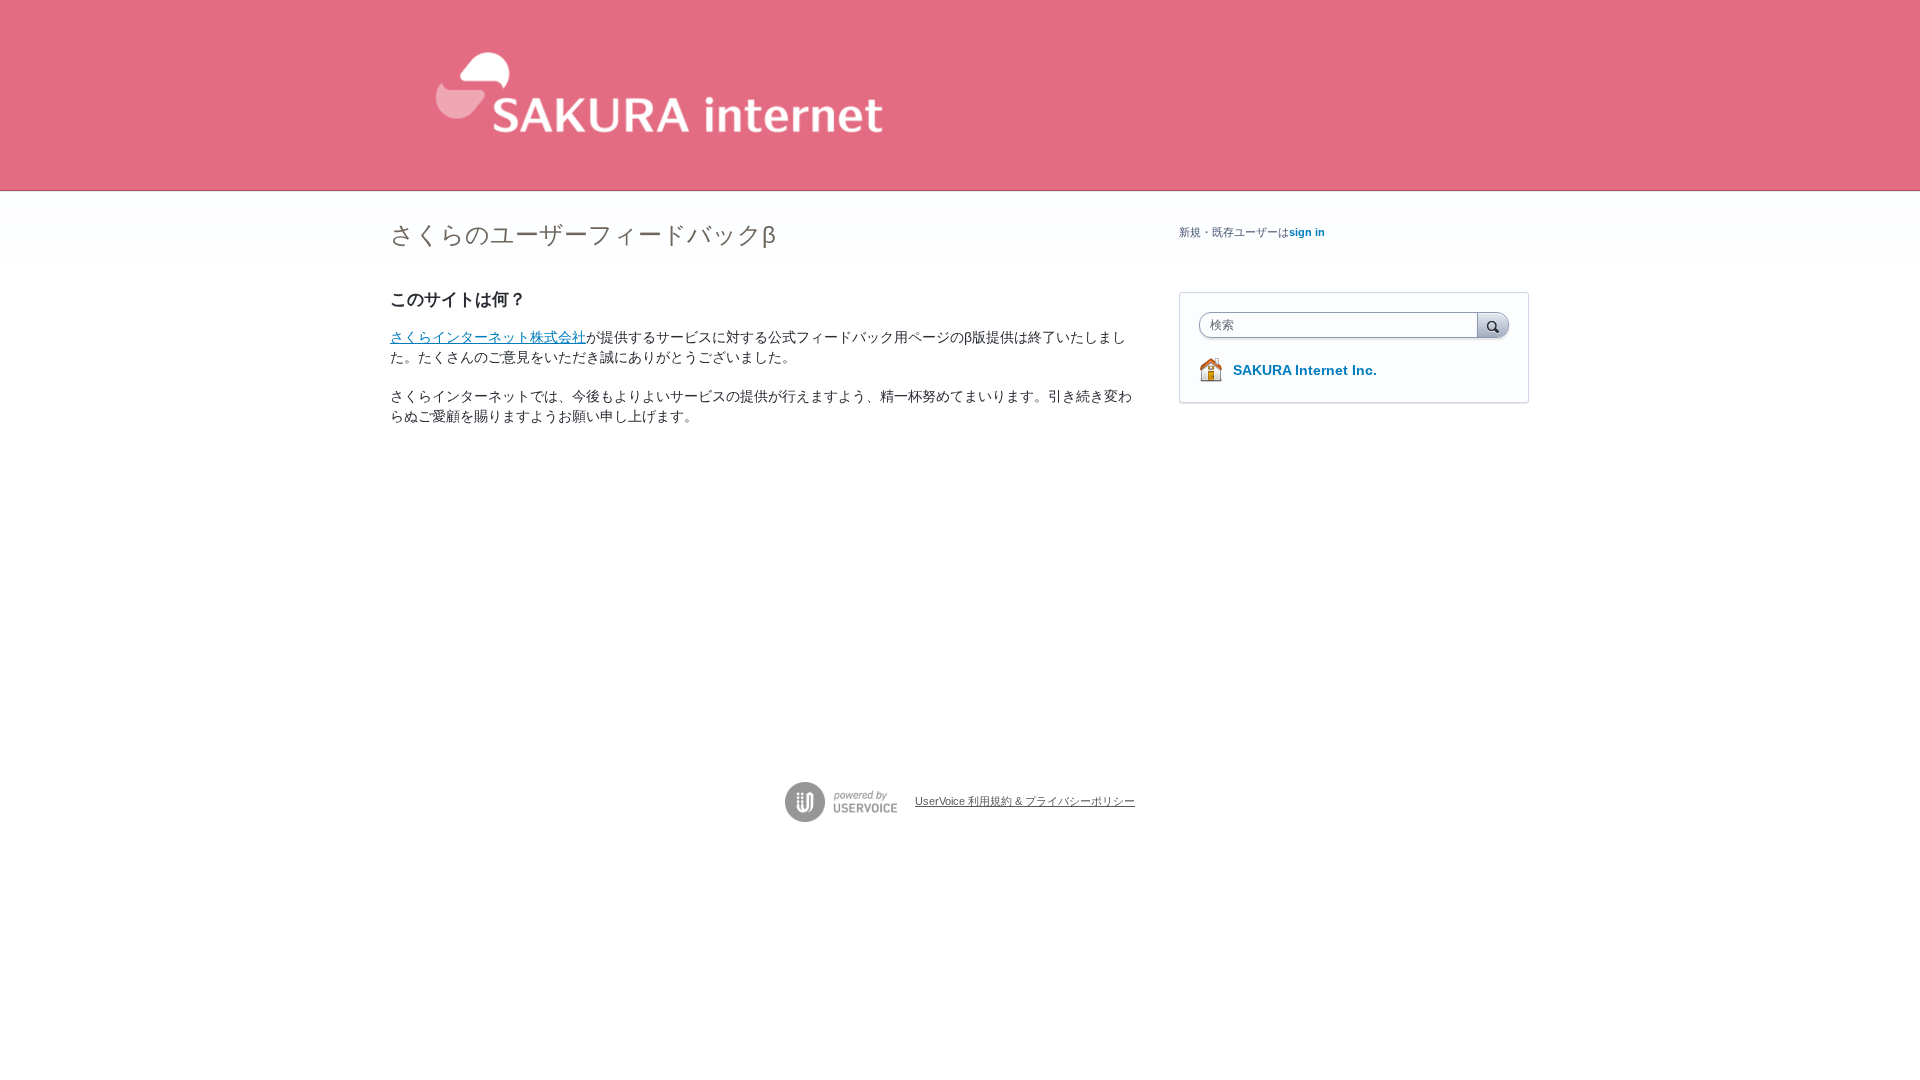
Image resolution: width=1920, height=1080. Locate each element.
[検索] (1493, 324)
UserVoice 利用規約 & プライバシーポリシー (1025, 801)
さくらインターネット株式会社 (488, 337)
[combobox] (1343, 325)
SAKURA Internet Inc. (1305, 370)
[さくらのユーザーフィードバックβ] (654, 95)
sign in (1307, 232)
